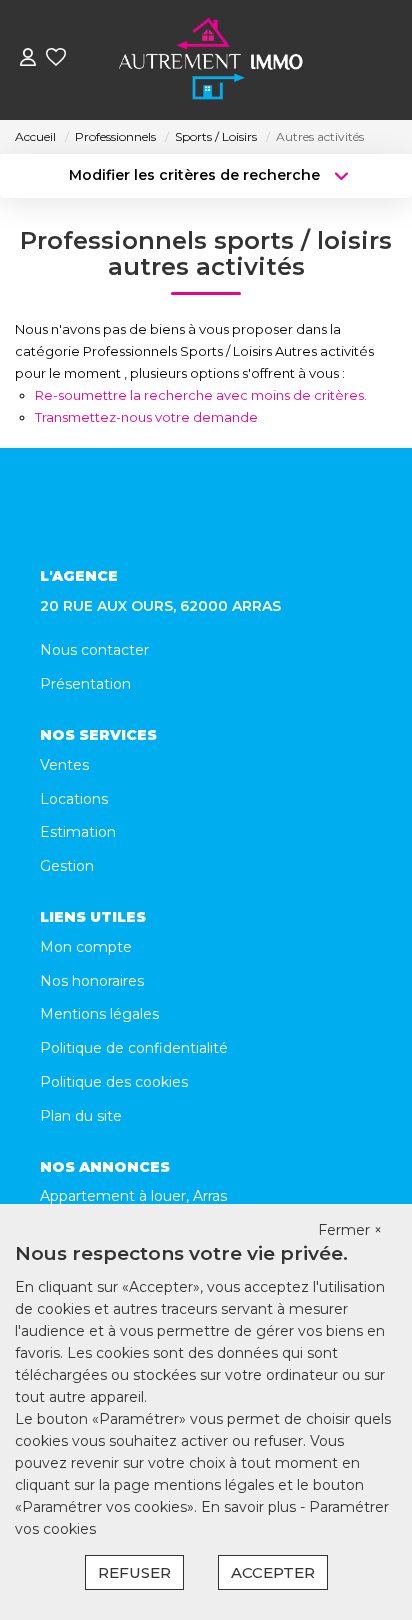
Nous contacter (94, 650)
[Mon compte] (28, 59)
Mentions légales (99, 1014)
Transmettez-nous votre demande (146, 417)
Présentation (85, 684)
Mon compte (86, 947)
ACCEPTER (273, 1572)
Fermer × (350, 1230)
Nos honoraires (92, 981)
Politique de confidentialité (134, 1048)
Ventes (64, 765)
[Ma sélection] (56, 59)
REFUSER (134, 1572)
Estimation (78, 832)
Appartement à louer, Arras (133, 1196)
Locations (74, 799)
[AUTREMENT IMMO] (212, 60)
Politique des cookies (114, 1082)
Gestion (67, 866)
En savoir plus (250, 1507)
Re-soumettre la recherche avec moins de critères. (201, 395)
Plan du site (81, 1116)
